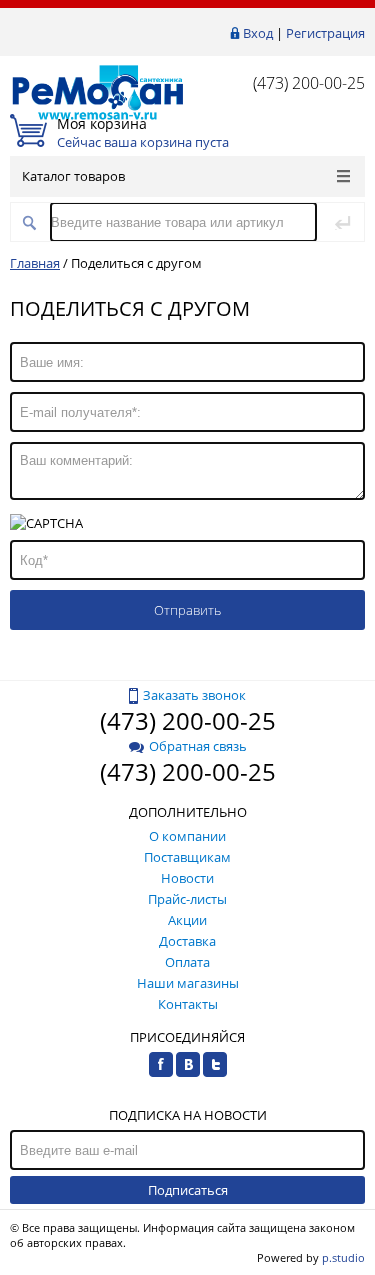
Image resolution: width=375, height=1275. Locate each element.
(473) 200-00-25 (309, 83)
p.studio (343, 1257)
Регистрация (325, 33)
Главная (35, 263)
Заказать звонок (194, 695)
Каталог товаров (73, 176)
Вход (258, 33)
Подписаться (188, 1190)
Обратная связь (198, 746)
